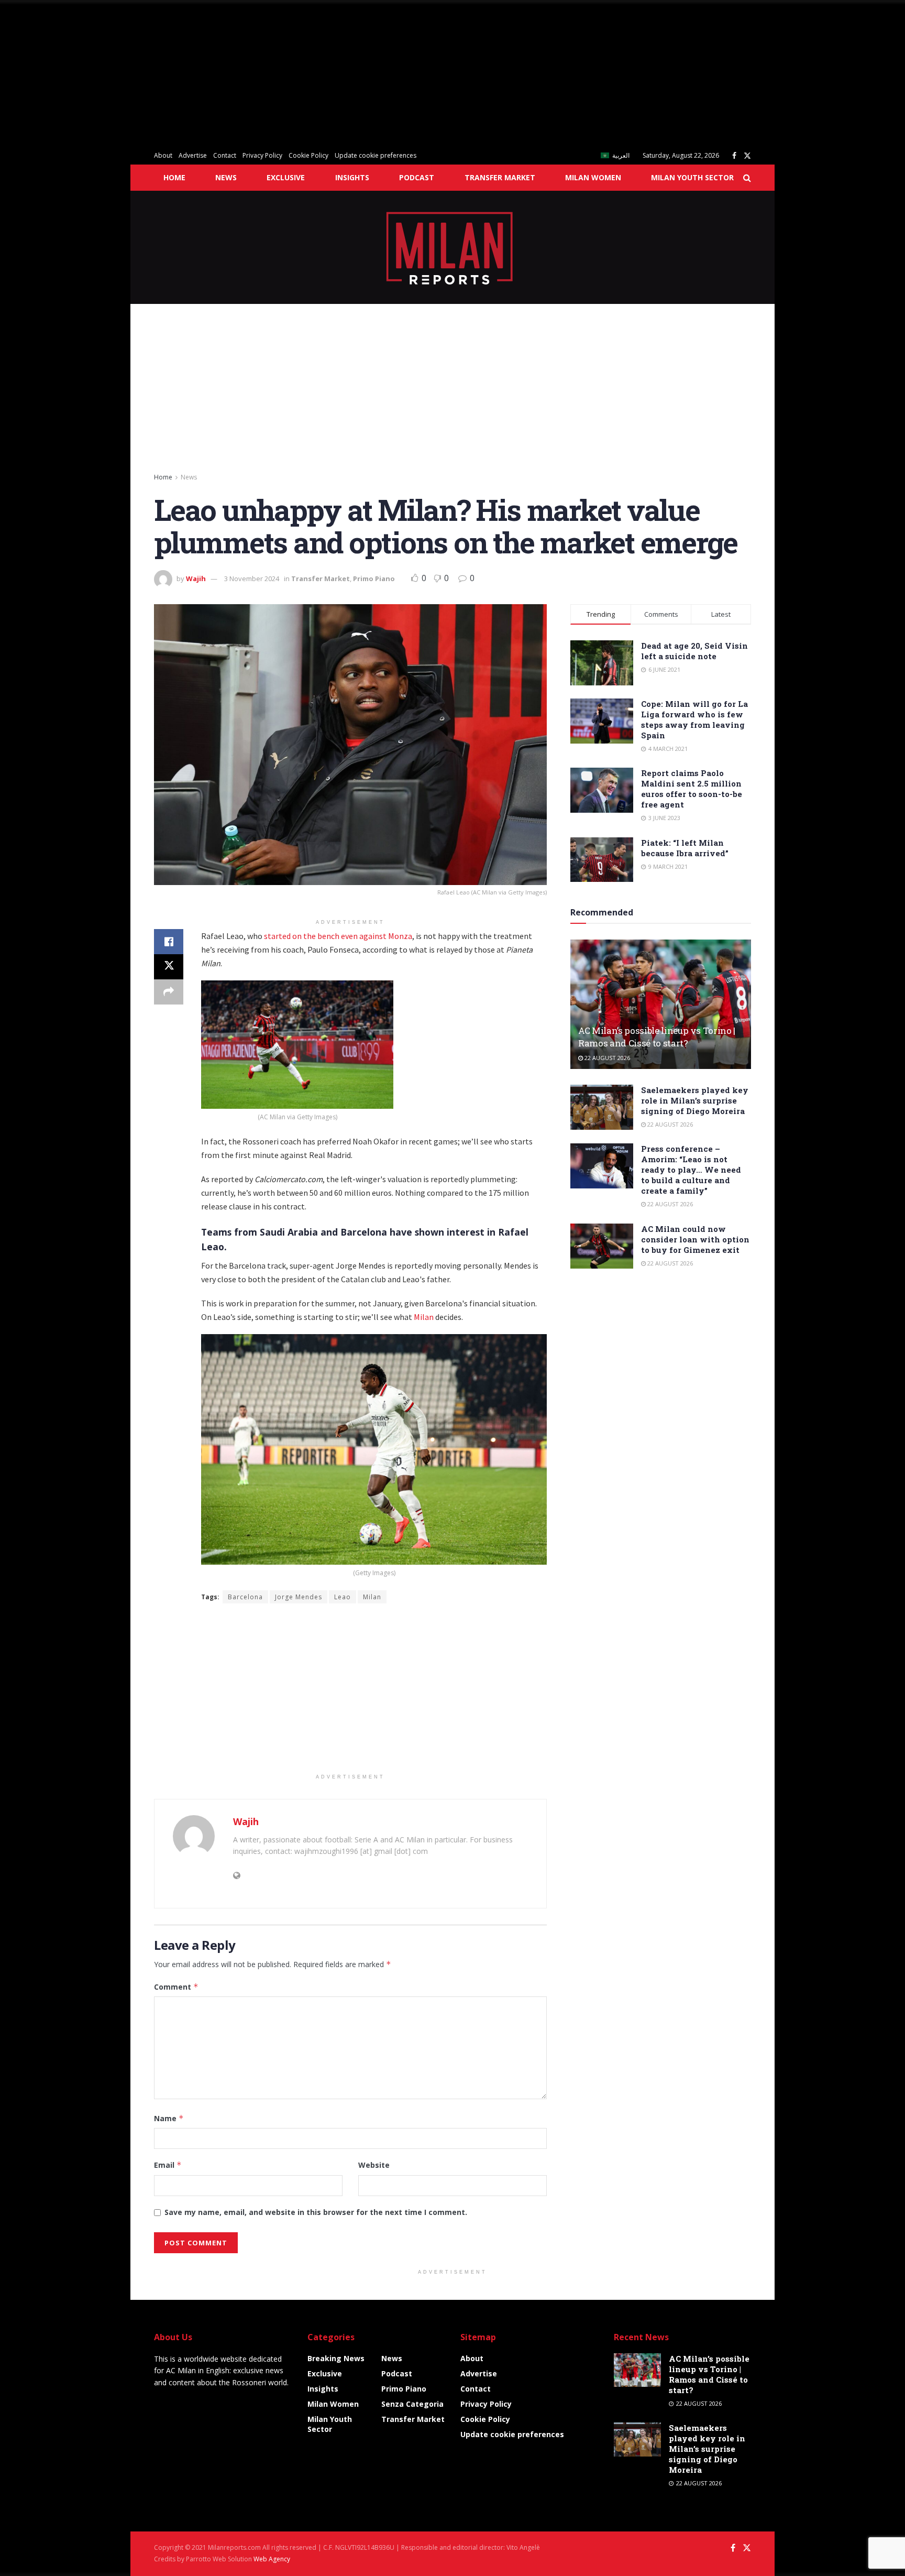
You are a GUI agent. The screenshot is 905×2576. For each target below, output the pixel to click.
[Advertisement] (314, 73)
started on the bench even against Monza (338, 936)
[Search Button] (747, 178)
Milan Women (593, 177)
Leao (343, 1597)
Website (374, 2165)
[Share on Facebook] (169, 942)
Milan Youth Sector (692, 177)
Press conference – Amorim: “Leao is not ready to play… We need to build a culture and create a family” (691, 1170)
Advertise (193, 155)
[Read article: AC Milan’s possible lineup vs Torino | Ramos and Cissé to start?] (661, 1004)
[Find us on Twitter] (747, 156)
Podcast (417, 177)
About (163, 155)
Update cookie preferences (376, 155)
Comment (176, 1987)
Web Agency (272, 2559)
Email (168, 2165)
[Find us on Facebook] (734, 156)
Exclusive (286, 177)
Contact (225, 155)
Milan (424, 1317)
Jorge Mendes (299, 1597)
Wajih (196, 578)
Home (174, 177)
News (226, 177)
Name (169, 2118)
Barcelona (245, 1597)
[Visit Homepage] (453, 247)
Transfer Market (500, 177)
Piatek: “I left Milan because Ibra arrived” (685, 848)
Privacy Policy (262, 155)
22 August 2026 (606, 1058)
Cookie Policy (308, 155)
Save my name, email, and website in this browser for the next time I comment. (316, 2212)
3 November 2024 (252, 578)
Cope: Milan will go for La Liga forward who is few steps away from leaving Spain (694, 719)
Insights (352, 177)
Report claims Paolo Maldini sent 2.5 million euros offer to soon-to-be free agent (692, 789)
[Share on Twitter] (169, 967)
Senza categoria (412, 2404)
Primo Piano (374, 578)
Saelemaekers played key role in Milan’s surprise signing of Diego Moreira (695, 1100)
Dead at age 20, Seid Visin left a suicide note (694, 651)
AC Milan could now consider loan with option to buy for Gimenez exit (695, 1239)
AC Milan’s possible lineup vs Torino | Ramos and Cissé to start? (657, 1037)
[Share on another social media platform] (169, 992)
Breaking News (336, 2358)
